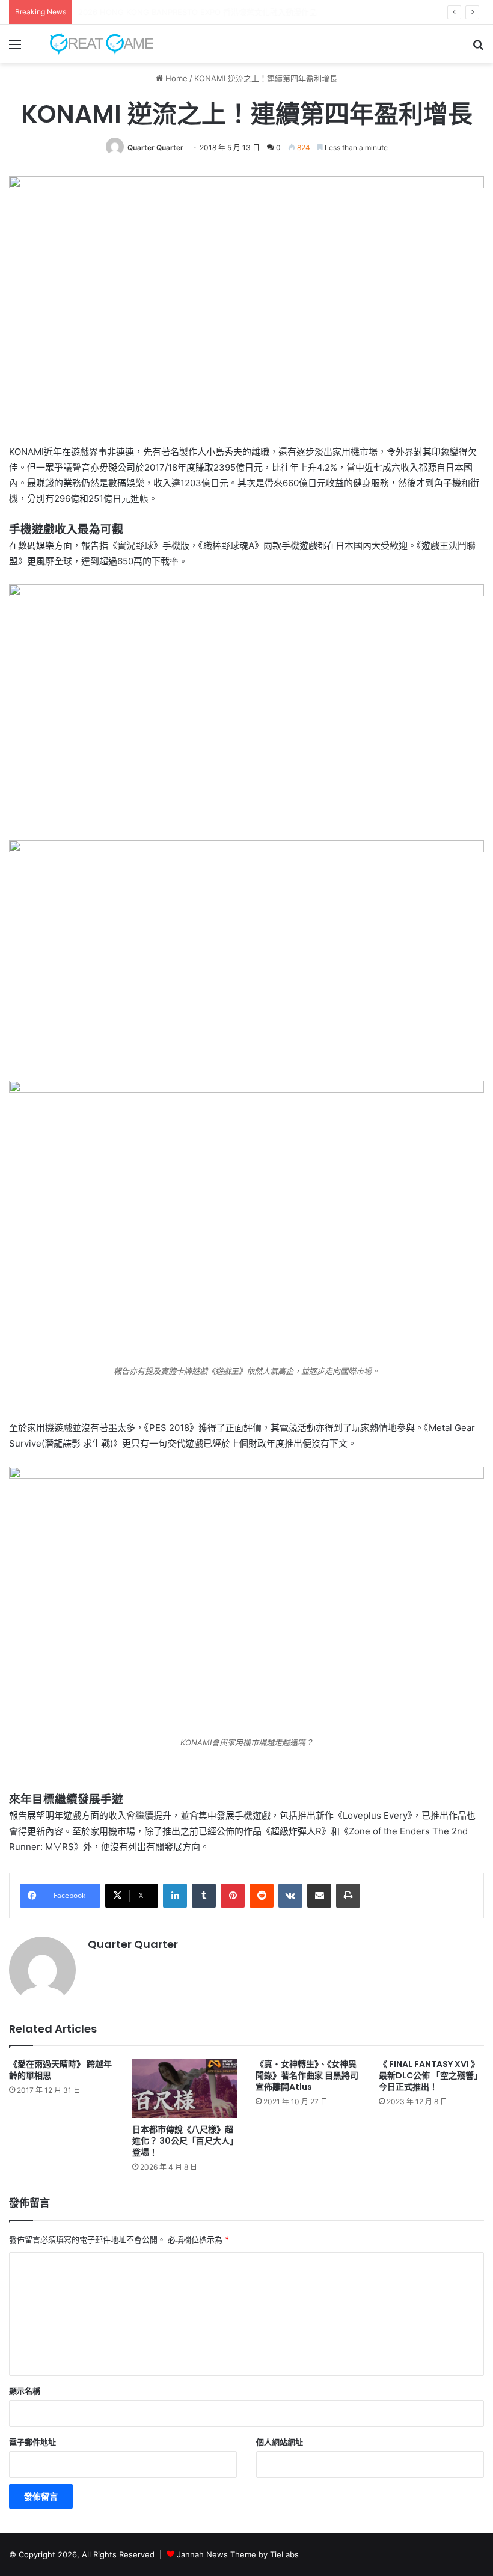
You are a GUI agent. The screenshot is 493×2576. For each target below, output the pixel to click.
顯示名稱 (25, 2391)
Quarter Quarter (155, 148)
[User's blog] (96, 44)
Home (175, 78)
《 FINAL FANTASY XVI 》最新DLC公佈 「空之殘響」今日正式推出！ (430, 2075)
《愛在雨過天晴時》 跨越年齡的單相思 (60, 2070)
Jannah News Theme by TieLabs (238, 2554)
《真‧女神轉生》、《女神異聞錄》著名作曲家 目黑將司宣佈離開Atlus (307, 2075)
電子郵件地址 (32, 2442)
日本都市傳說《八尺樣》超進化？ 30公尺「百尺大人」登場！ (183, 2141)
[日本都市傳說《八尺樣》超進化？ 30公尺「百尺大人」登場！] (185, 2088)
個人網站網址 (280, 2442)
